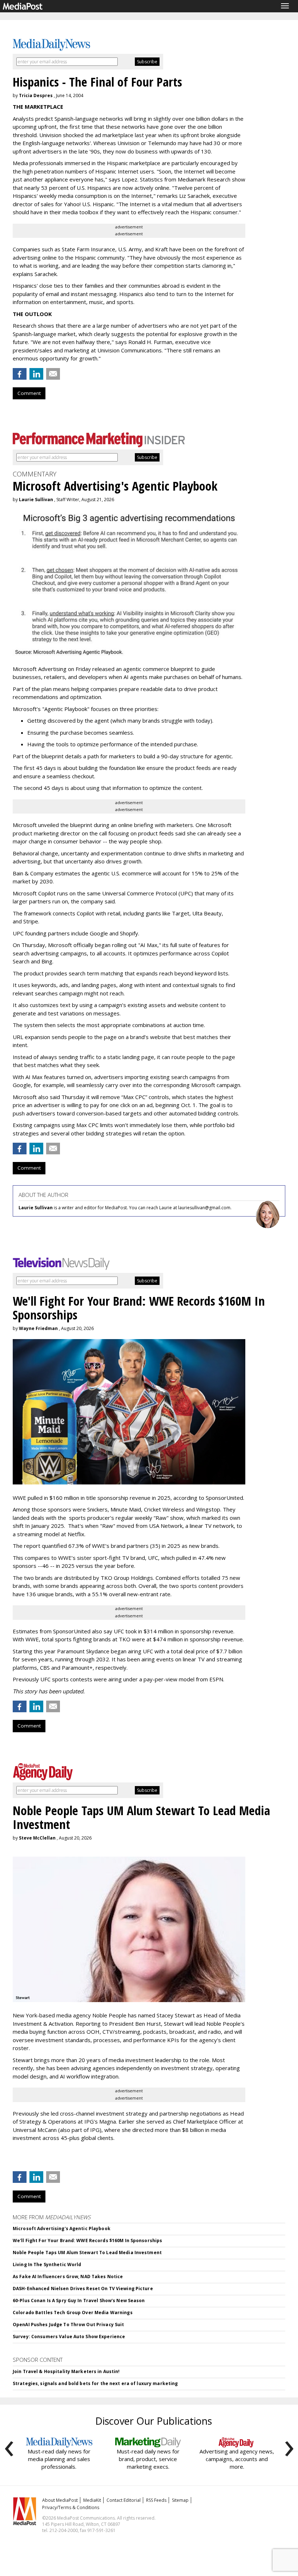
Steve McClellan (37, 1838)
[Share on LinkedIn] (36, 374)
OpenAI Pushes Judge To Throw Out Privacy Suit (68, 2325)
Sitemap (180, 2500)
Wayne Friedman (38, 1328)
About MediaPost (60, 2500)
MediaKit (92, 2500)
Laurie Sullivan (36, 500)
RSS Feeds (156, 2500)
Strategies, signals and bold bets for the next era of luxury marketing (95, 2383)
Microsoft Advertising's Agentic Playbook (62, 2228)
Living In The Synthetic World (47, 2265)
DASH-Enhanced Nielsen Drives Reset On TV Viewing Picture (83, 2289)
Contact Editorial (124, 2500)
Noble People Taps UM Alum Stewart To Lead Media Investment (87, 2252)
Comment (29, 393)
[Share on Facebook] (20, 374)
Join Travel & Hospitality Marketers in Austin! (66, 2371)
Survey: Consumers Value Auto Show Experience (69, 2337)
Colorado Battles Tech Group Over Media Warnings (73, 2313)
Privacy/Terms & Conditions (71, 2507)
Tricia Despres (36, 95)
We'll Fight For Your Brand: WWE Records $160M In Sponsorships (87, 2240)
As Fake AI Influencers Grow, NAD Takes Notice (68, 2277)
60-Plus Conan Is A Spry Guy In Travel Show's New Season (79, 2301)
